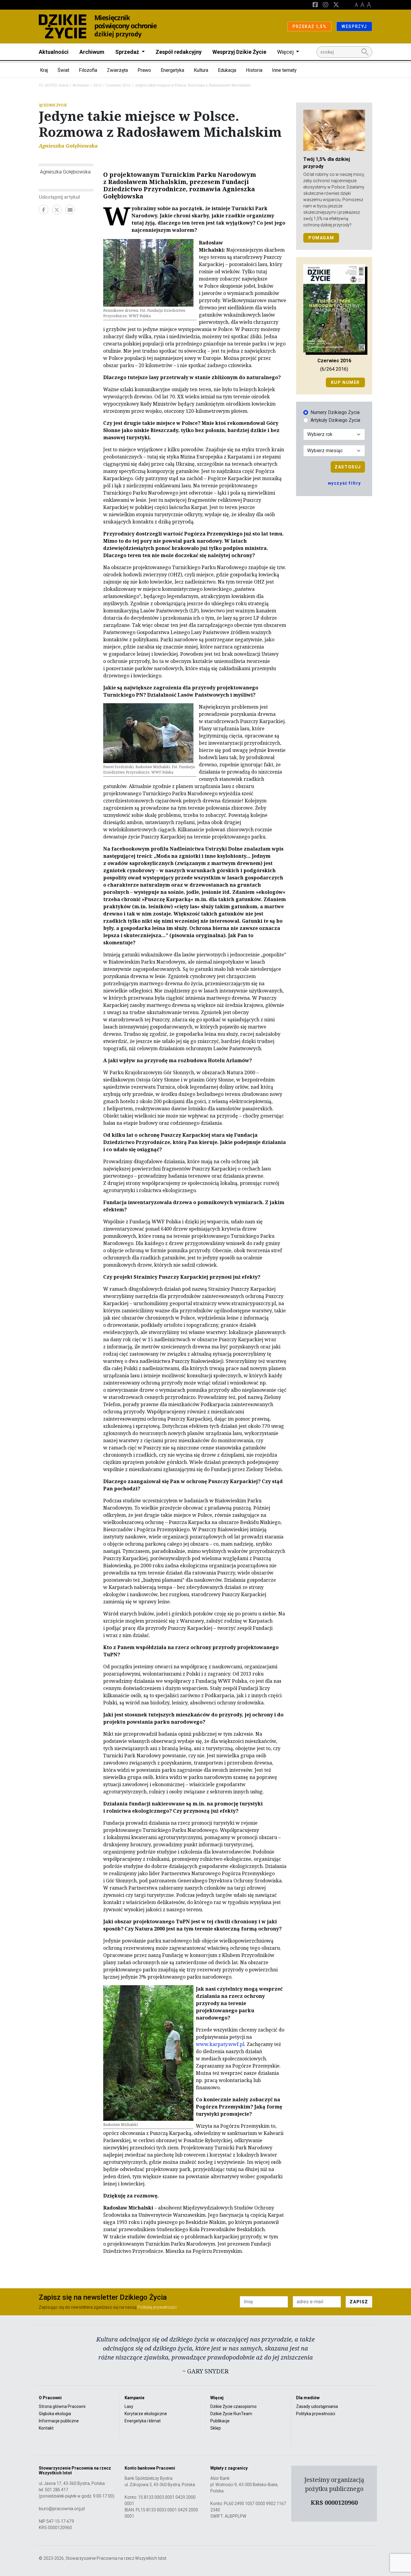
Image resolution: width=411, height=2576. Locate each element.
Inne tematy (284, 70)
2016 (97, 85)
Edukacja (227, 70)
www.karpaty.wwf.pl (220, 2044)
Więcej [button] (286, 52)
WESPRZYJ (354, 26)
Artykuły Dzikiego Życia (335, 420)
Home (64, 85)
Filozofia (88, 70)
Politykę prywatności (157, 2307)
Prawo (144, 70)
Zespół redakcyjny (179, 52)
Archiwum (92, 52)
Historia (254, 70)
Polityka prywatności (316, 2414)
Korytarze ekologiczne (146, 2414)
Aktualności (54, 52)
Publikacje (220, 2421)
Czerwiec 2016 (118, 85)
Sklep (216, 2428)
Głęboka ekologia (55, 2414)
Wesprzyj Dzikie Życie (239, 52)
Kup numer (345, 382)
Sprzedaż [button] (128, 52)
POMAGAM (321, 238)
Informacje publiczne (59, 2421)
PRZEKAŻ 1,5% (309, 26)
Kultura (201, 70)
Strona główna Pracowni (62, 2406)
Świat (63, 70)
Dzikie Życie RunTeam (231, 2414)
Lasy (129, 2406)
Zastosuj (348, 467)
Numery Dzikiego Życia (335, 412)
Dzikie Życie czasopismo (233, 2406)
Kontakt (46, 2428)
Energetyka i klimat (143, 2421)
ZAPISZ (359, 2302)
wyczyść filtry (345, 483)
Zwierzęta (117, 70)
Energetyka (172, 70)
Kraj (44, 70)
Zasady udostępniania (317, 2406)
